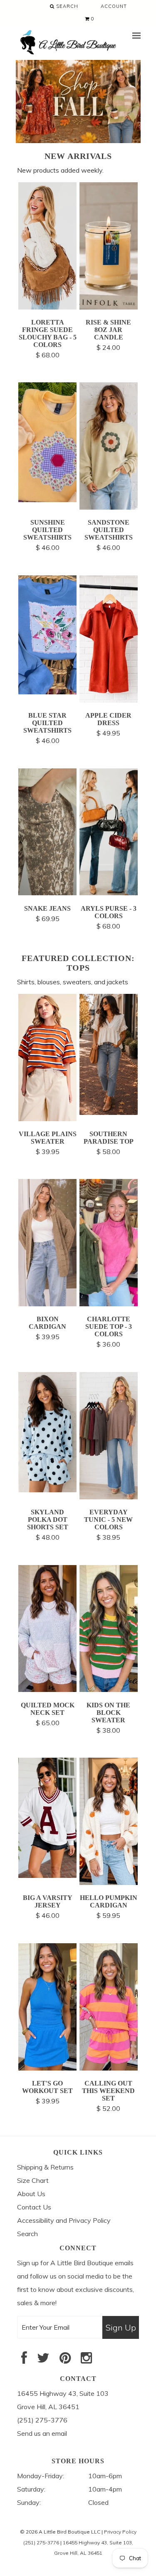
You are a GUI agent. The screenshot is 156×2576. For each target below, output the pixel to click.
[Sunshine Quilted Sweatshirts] (48, 500)
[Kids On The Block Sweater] (109, 1689)
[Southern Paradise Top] (109, 1112)
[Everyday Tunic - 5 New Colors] (109, 1497)
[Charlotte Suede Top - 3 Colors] (109, 1304)
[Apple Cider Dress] (109, 700)
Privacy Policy (120, 2532)
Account (114, 6)
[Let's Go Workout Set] (48, 2068)
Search (66, 6)
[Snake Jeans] (48, 893)
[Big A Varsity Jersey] (48, 1875)
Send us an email (42, 2433)
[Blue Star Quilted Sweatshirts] (48, 692)
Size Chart (33, 2180)
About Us (31, 2194)
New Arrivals (78, 156)
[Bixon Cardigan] (48, 1304)
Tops (78, 968)
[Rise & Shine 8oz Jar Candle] (109, 307)
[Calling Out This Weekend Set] (109, 2068)
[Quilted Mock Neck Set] (48, 1689)
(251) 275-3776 (41, 2543)
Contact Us (34, 2207)
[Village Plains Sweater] (48, 1119)
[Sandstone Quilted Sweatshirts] (109, 507)
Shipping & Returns (45, 2167)
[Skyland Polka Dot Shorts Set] (48, 1490)
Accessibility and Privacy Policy (64, 2220)
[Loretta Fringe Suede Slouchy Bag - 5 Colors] (48, 307)
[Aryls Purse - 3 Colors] (109, 893)
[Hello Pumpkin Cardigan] (109, 1882)
